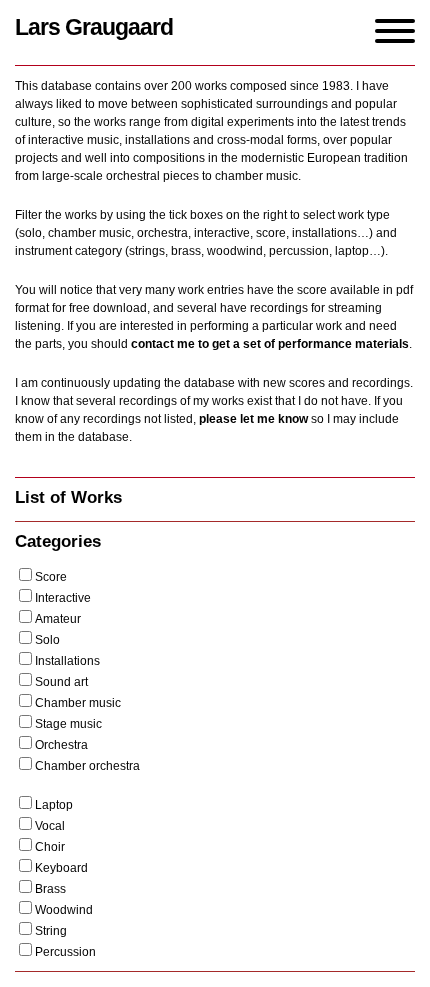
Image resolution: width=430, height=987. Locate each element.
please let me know (253, 419)
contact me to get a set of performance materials (270, 344)
